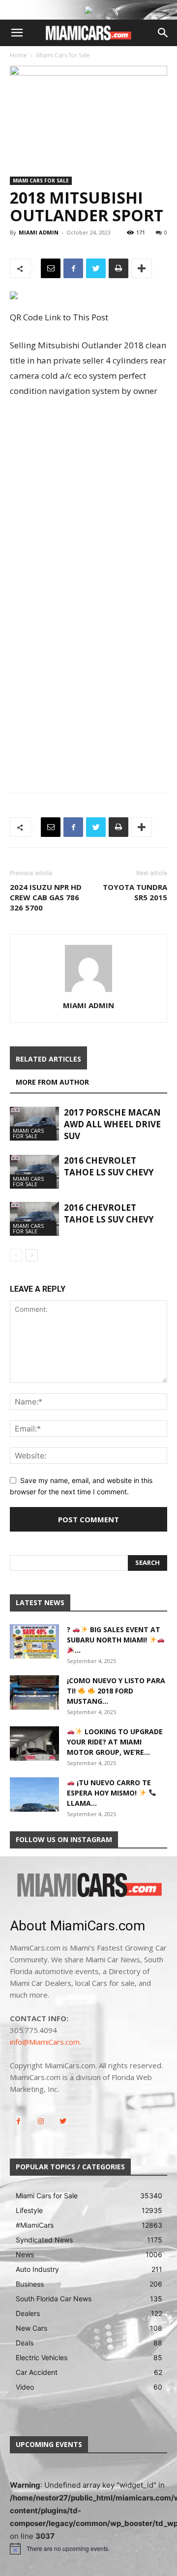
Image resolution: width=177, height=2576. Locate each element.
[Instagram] (41, 2121)
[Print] (118, 268)
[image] (88, 1886)
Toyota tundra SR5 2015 (135, 892)
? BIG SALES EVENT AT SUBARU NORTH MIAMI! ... (114, 1640)
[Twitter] (96, 268)
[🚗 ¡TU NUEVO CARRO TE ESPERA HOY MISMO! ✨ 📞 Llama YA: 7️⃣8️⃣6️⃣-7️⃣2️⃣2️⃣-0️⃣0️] (34, 1795)
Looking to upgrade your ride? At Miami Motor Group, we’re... (115, 1742)
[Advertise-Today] (88, 10)
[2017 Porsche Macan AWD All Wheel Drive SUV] (34, 1124)
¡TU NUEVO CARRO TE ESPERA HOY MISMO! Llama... (109, 1793)
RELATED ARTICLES (48, 1059)
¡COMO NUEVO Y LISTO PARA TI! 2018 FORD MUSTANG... (116, 1691)
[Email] (51, 268)
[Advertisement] (88, 499)
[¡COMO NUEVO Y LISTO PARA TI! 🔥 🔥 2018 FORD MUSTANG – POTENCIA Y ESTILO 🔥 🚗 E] (34, 1692)
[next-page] (32, 1255)
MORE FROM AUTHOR (52, 1082)
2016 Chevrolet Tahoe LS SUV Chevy (109, 1166)
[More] (142, 268)
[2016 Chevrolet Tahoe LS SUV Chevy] (34, 1172)
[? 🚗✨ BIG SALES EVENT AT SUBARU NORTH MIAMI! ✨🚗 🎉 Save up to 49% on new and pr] (34, 1641)
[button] (17, 33)
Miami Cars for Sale (63, 55)
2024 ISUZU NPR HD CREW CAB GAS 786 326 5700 (46, 897)
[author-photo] (88, 992)
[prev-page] (16, 1255)
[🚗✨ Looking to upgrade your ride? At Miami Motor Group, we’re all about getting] (34, 1743)
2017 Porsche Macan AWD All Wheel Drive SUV (112, 1124)
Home (18, 55)
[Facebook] (73, 268)
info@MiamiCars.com (45, 2042)
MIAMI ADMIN (39, 232)
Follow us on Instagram (64, 1839)
